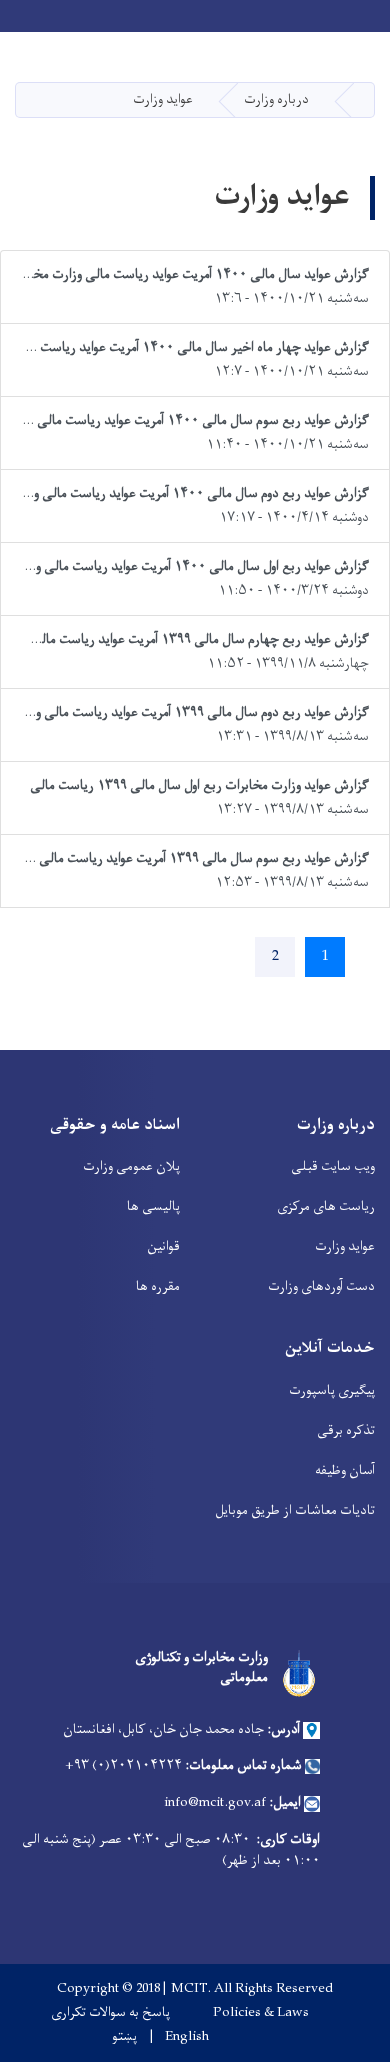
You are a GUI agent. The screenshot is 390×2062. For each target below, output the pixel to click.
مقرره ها (158, 1286)
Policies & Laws (261, 2013)
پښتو (124, 2037)
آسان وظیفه (345, 1470)
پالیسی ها (153, 1206)
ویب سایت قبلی (333, 1166)
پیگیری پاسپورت (332, 1390)
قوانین (163, 1246)
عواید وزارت (345, 1246)
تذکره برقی (346, 1430)
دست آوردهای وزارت (321, 1286)
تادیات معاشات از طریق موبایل (295, 1510)
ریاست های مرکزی (326, 1206)
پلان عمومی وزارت (131, 1166)
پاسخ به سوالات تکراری (110, 2013)
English (187, 2037)
